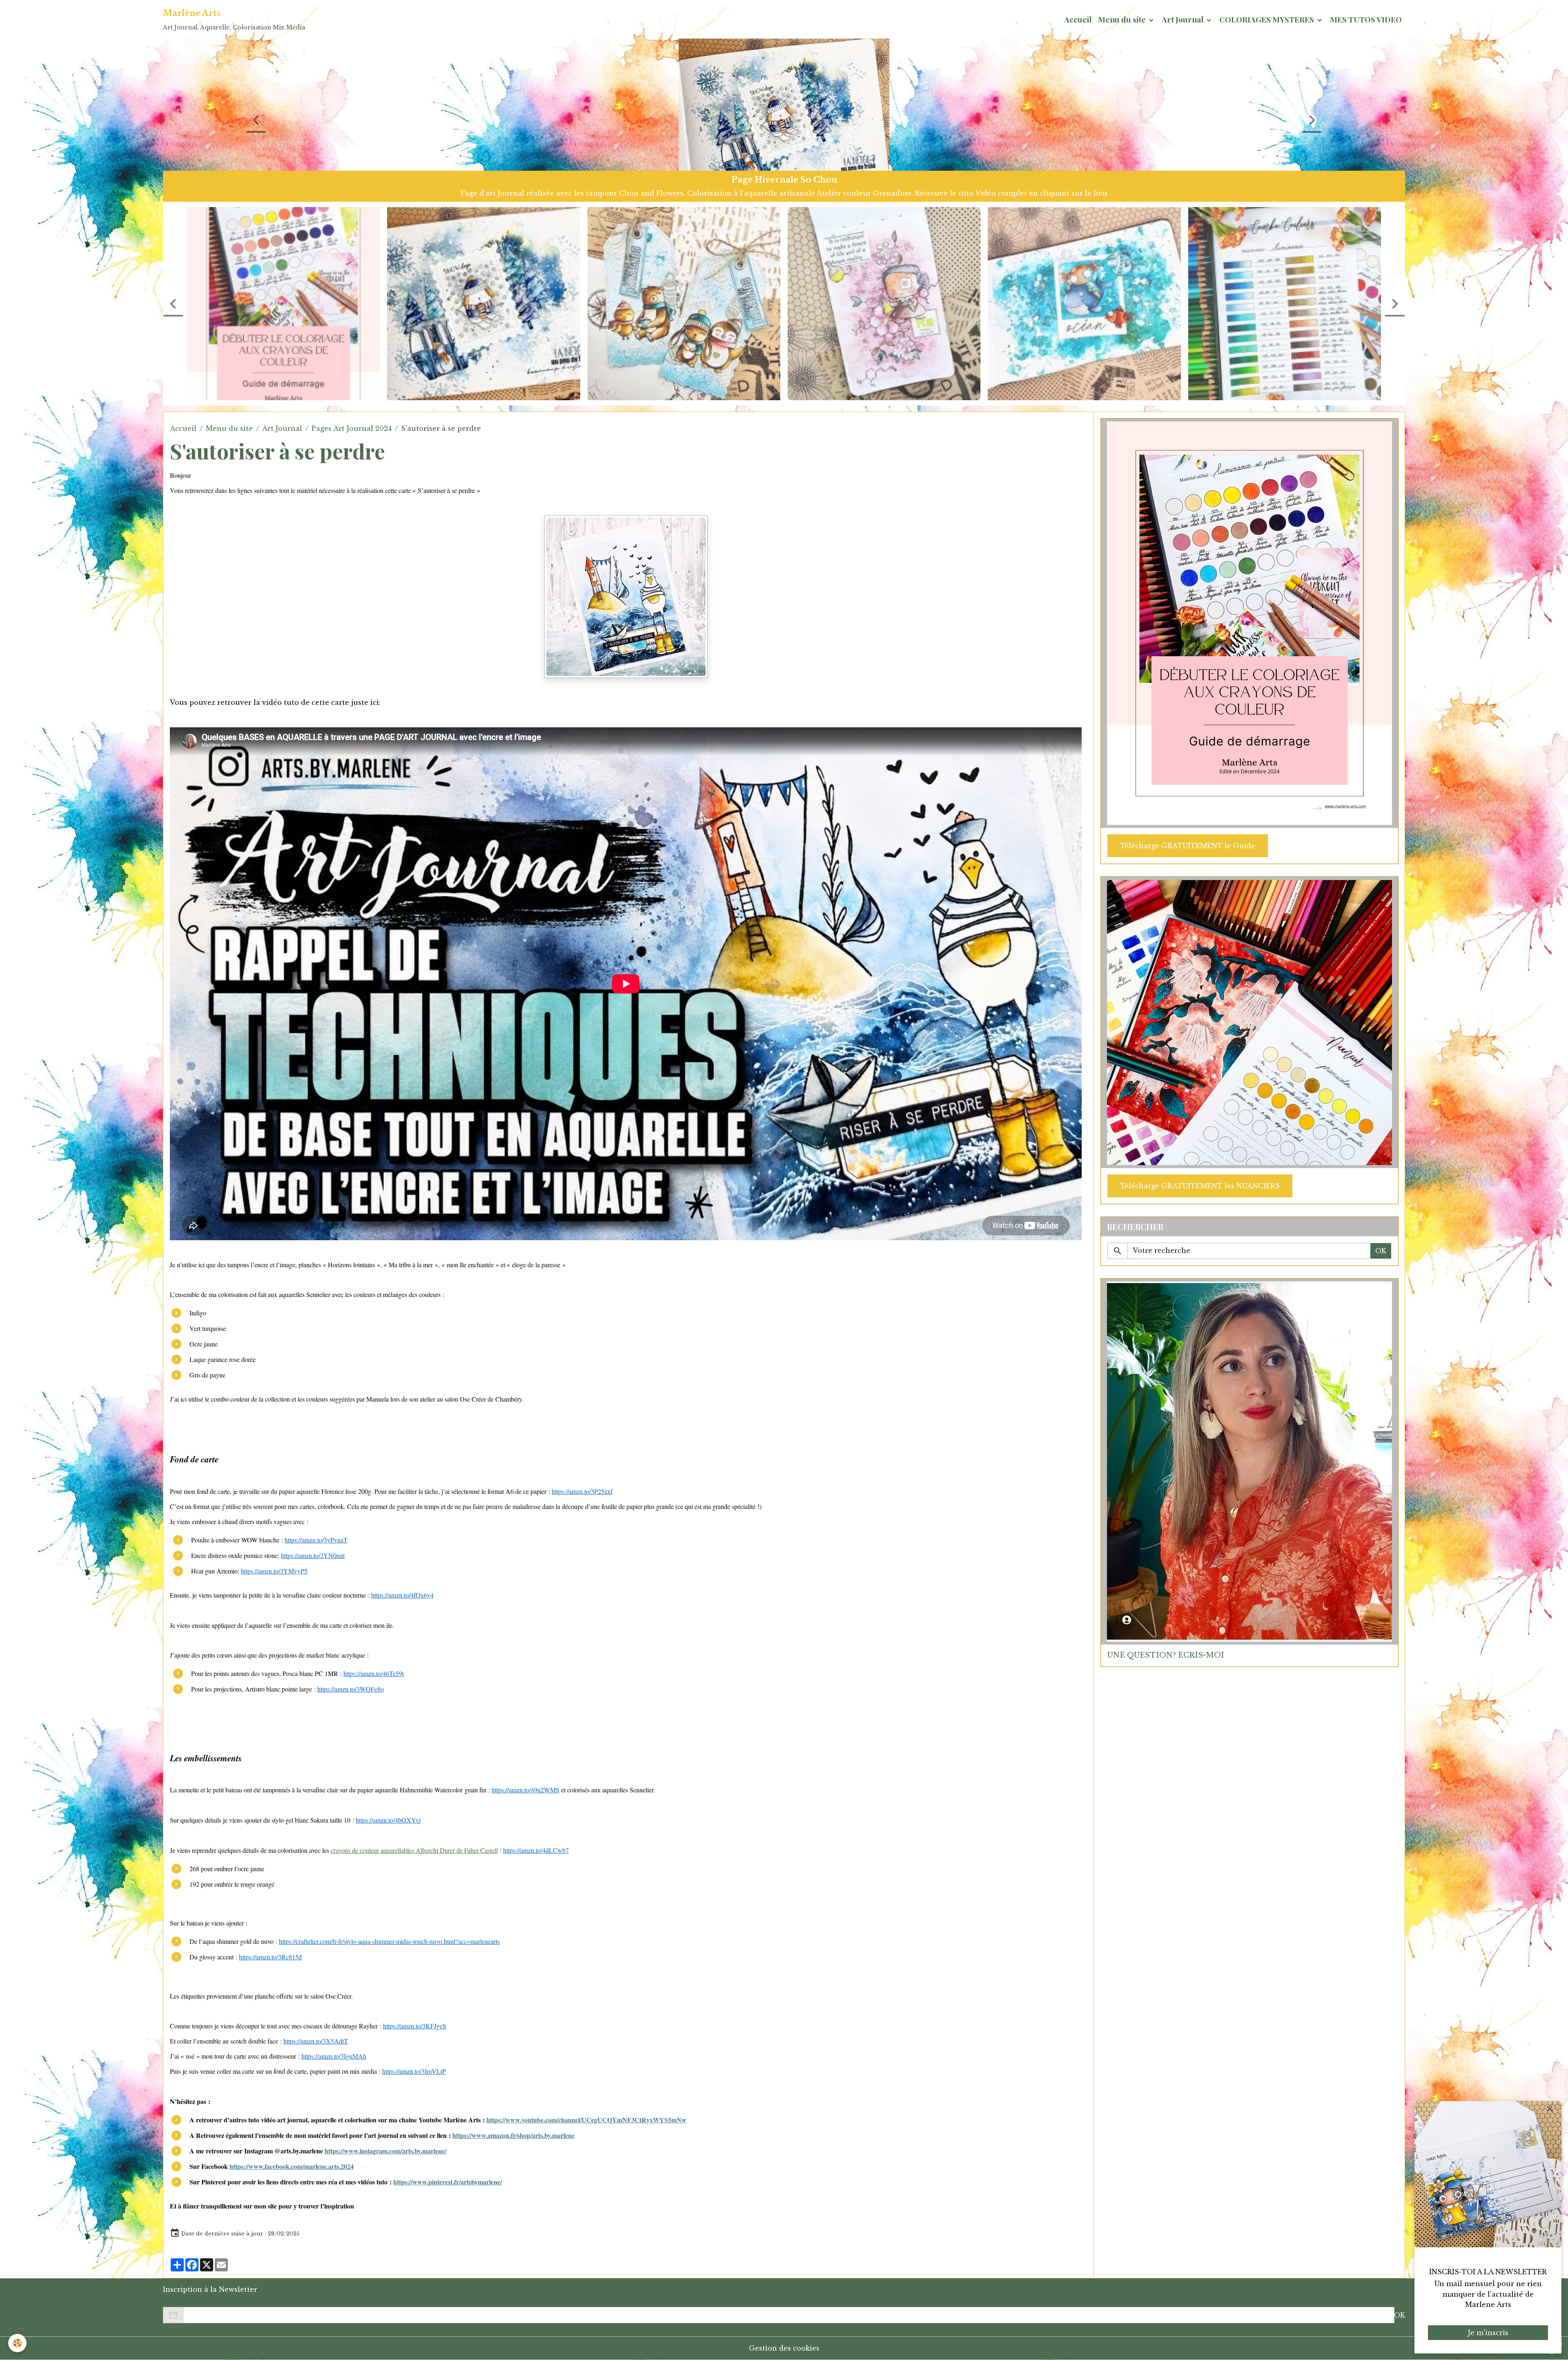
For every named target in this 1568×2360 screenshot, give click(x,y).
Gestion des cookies (784, 2348)
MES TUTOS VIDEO (1366, 19)
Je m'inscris (1488, 2333)
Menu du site (1123, 19)
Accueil (1078, 19)
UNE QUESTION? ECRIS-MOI (1166, 1655)
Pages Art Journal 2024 (352, 428)
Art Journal (1183, 19)
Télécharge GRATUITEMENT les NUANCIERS (1200, 1186)
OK (1381, 1251)
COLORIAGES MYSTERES (1267, 19)
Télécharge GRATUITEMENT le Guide (1188, 846)
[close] (1550, 2109)
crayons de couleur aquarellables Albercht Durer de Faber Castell (414, 1850)
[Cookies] (17, 2343)
